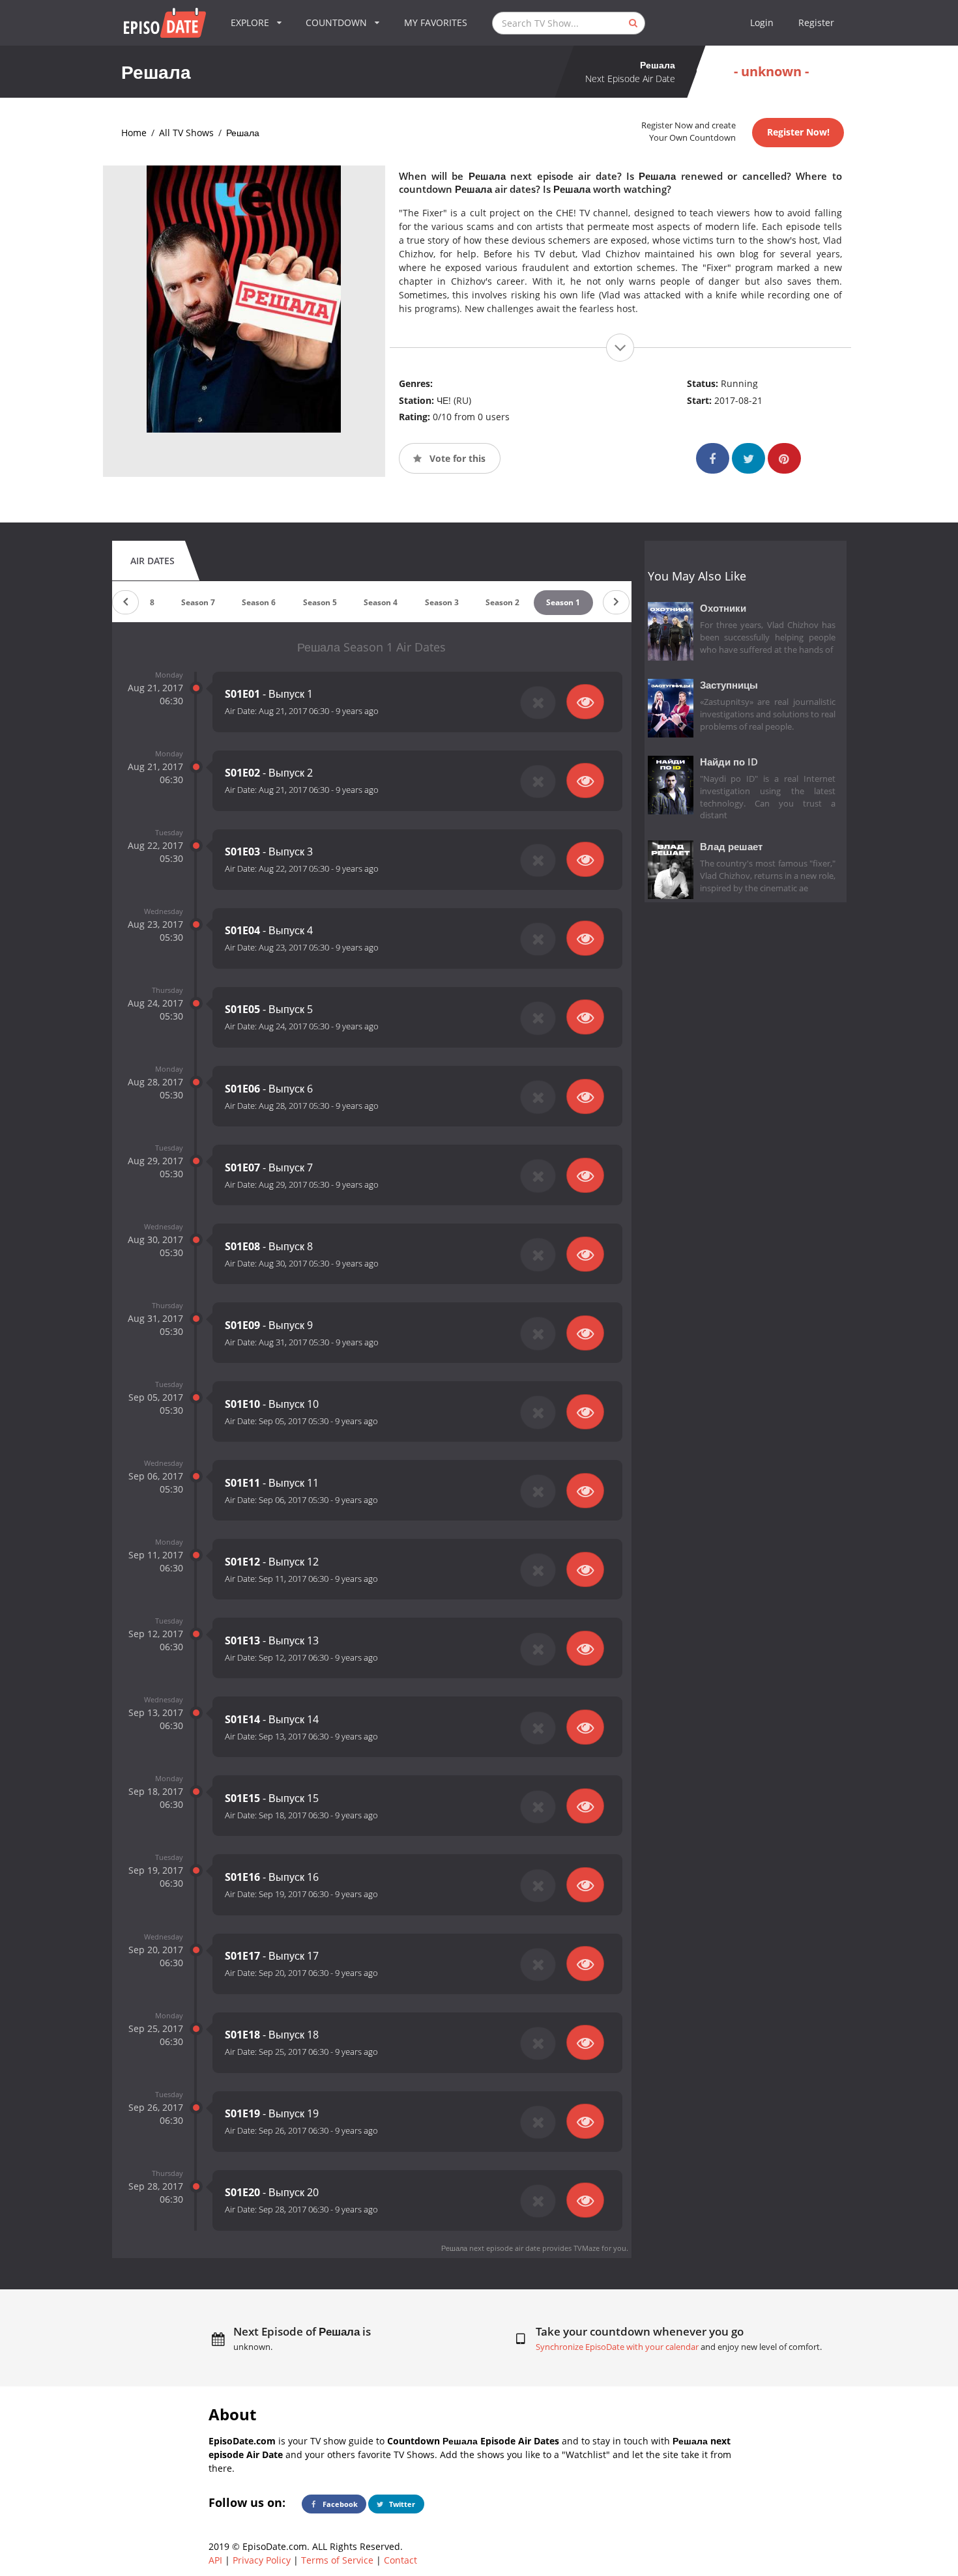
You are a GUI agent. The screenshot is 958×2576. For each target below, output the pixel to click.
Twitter (401, 2504)
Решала (243, 133)
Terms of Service (337, 2560)
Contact (400, 2560)
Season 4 (381, 602)
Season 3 (442, 602)
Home (134, 133)
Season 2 (502, 602)
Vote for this (456, 458)
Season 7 (198, 602)
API (215, 2560)
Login (762, 22)
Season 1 (563, 602)
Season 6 (259, 602)
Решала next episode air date (491, 2248)
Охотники (723, 608)
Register (816, 22)
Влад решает (731, 847)
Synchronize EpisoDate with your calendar (617, 2347)
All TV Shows (186, 133)
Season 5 (320, 602)
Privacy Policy (262, 2560)
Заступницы (729, 685)
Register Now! (798, 132)
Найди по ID (729, 762)
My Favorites (436, 22)
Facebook (339, 2504)
